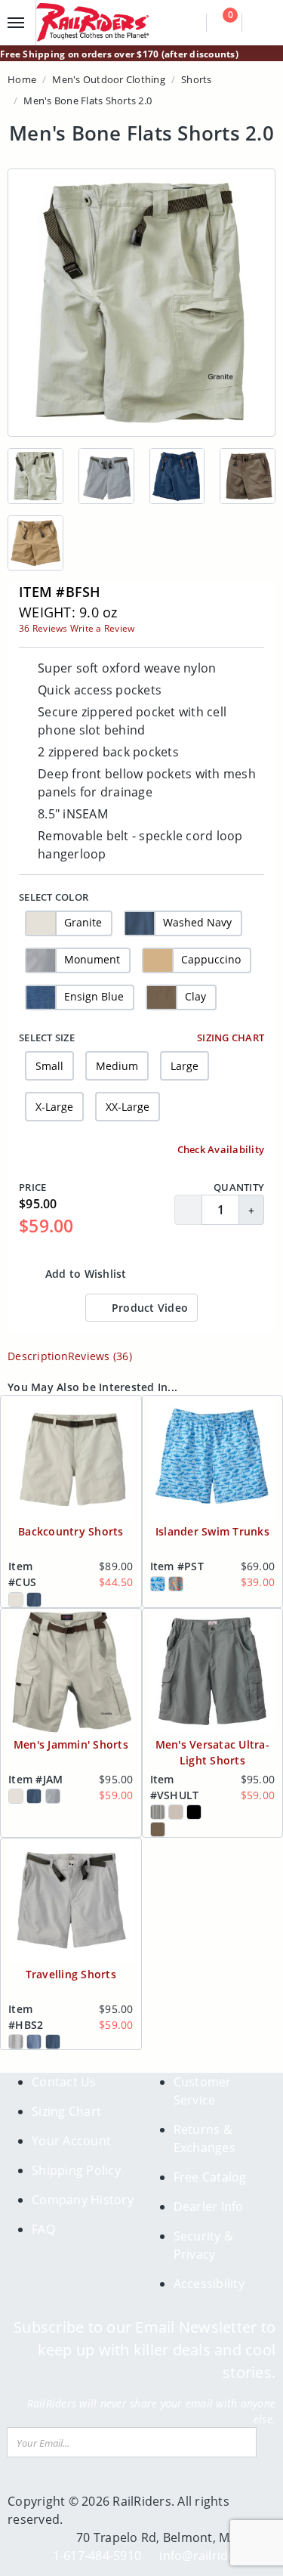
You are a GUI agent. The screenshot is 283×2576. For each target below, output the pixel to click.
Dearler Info (209, 2206)
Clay (195, 996)
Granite (83, 922)
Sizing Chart (229, 1038)
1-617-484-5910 (97, 2556)
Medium (117, 1066)
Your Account (71, 2141)
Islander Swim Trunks (212, 1531)
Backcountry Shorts (71, 1531)
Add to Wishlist (85, 1274)
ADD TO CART (206, 1274)
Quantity (239, 1187)
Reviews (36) (100, 1356)
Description (38, 1356)
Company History (83, 2200)
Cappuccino (211, 959)
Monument (92, 959)
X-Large (54, 1107)
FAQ (43, 2229)
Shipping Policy (76, 2170)
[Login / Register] (261, 23)
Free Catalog (210, 2177)
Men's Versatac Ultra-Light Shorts (212, 1752)
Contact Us (64, 2082)
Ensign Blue (94, 996)
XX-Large (128, 1107)
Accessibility (209, 2284)
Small (49, 1066)
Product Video (149, 1308)
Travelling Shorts (71, 1974)
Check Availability (219, 1149)
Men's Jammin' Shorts (71, 1744)
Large (185, 1066)
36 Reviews (43, 628)
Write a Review (103, 628)
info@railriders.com (217, 2556)
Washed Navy (197, 922)
